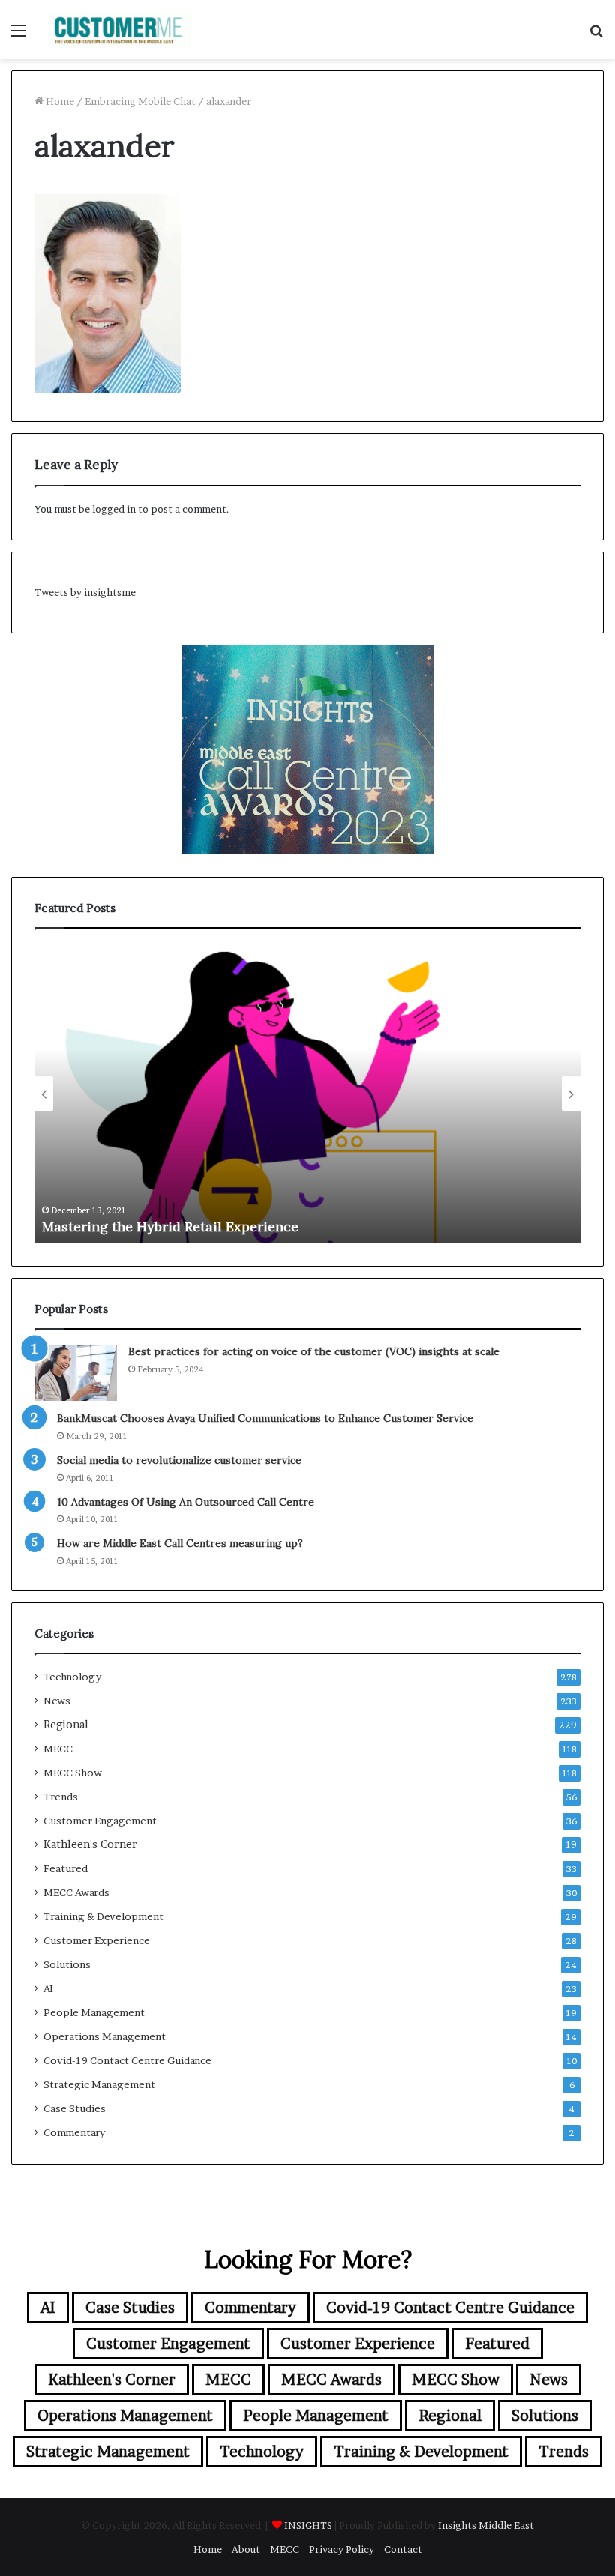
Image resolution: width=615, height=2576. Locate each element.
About (246, 2549)
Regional (66, 1725)
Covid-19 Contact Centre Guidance (127, 2060)
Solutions (67, 1964)
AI (48, 1988)
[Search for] (596, 36)
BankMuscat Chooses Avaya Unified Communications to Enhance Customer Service (265, 1418)
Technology (72, 1677)
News (57, 1701)
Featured (66, 1868)
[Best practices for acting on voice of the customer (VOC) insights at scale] (76, 1373)
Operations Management (105, 2036)
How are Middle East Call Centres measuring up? (180, 1543)
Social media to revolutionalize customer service (179, 1460)
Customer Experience (97, 1940)
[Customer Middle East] (120, 30)
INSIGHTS (308, 2525)
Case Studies (75, 2108)
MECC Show (73, 1773)
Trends (61, 1797)
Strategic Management (99, 2084)
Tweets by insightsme (85, 592)
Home (59, 101)
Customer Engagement (100, 1821)
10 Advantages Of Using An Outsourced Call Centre (186, 1502)
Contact (403, 2549)
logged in (114, 509)
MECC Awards (76, 1892)
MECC (58, 1749)
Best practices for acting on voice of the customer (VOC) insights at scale (281, 1227)
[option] (307, 1094)
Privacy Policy (342, 2549)
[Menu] (19, 36)
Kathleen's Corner (90, 1844)
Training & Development (103, 1916)
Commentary (74, 2132)
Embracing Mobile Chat (140, 101)
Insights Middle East (486, 2525)
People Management (94, 2012)
